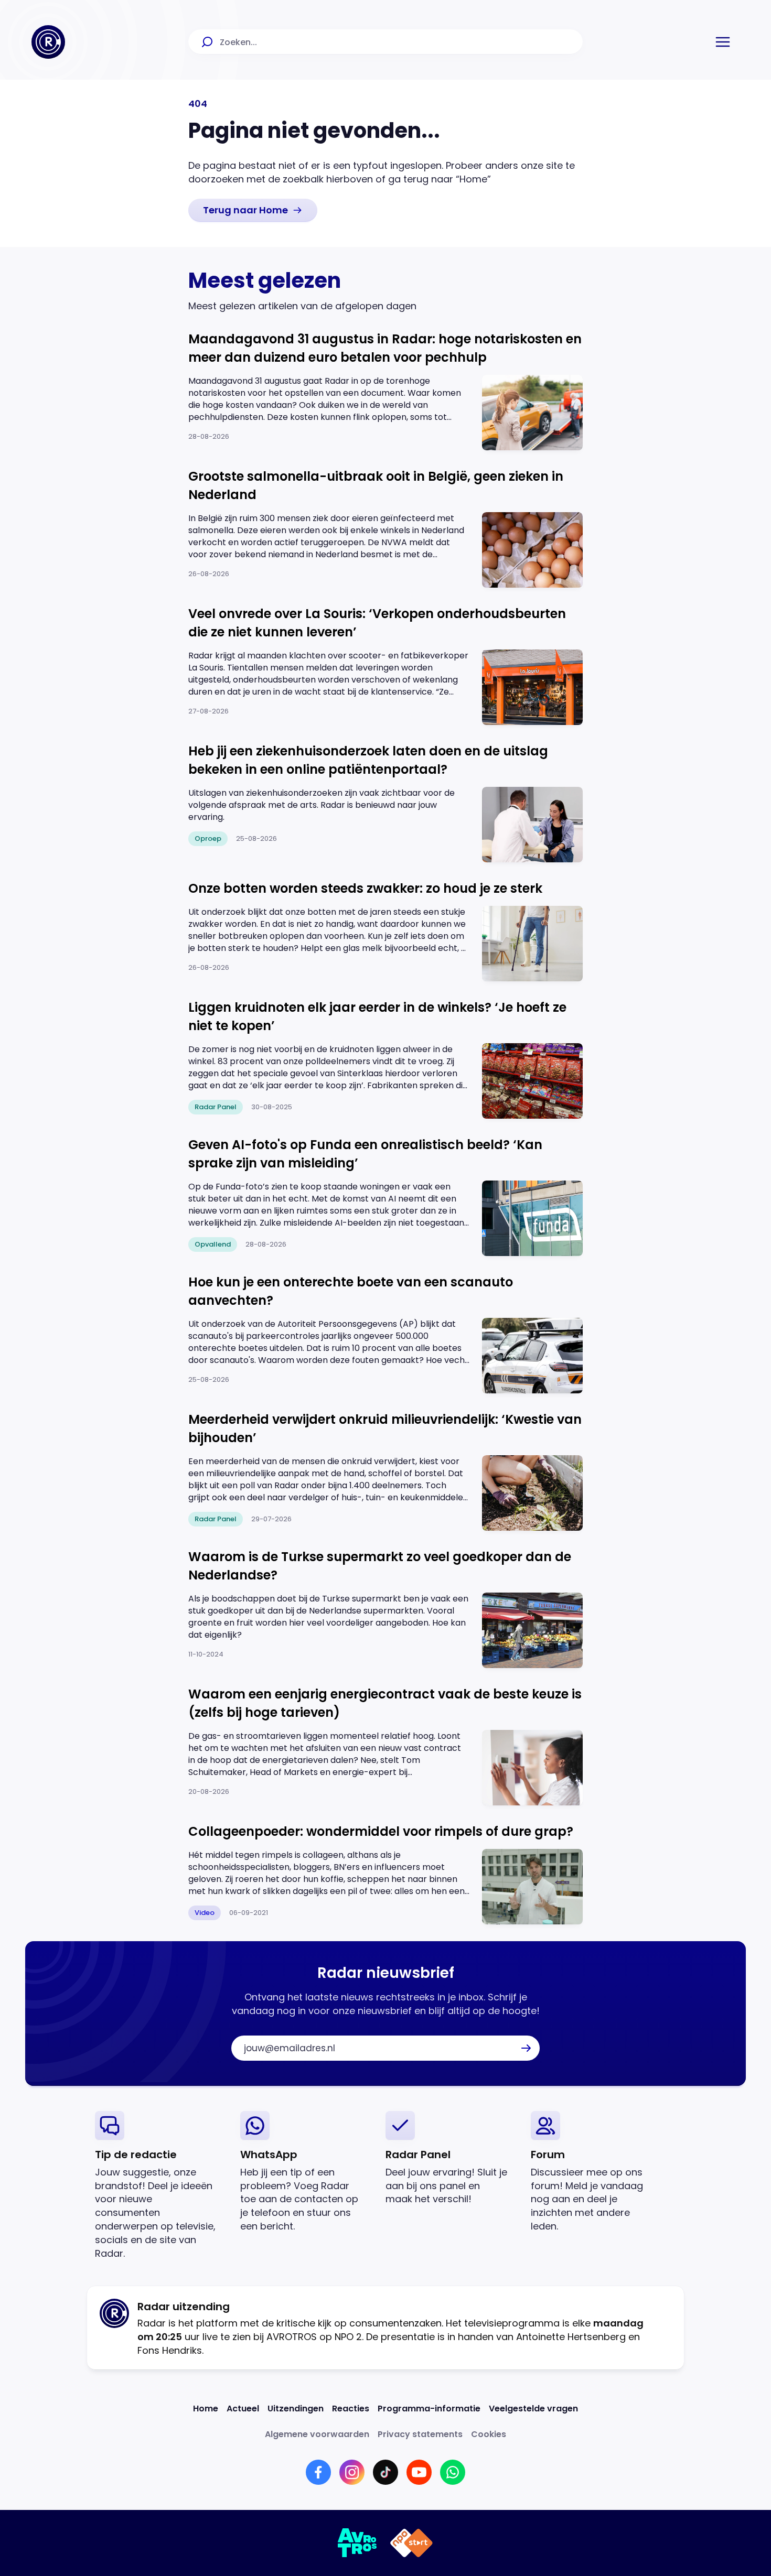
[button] (723, 42)
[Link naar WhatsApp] (453, 2472)
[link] (253, 210)
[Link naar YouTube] (419, 2472)
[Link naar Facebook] (318, 2472)
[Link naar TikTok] (385, 2472)
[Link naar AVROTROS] (357, 2543)
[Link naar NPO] (411, 2543)
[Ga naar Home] (48, 42)
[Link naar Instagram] (352, 2472)
